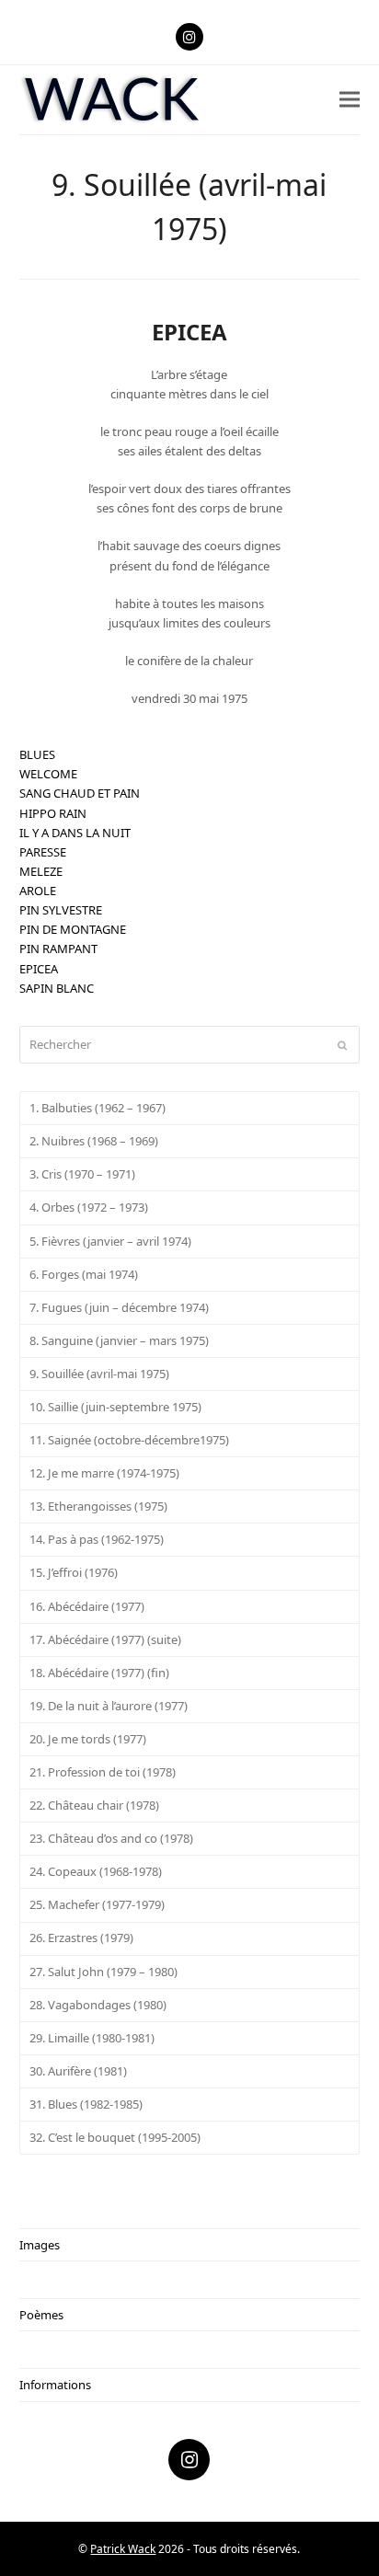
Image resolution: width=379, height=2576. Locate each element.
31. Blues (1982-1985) (86, 2104)
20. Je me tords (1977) (88, 1739)
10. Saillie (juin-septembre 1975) (115, 1407)
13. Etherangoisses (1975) (98, 1506)
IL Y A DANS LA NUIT (75, 833)
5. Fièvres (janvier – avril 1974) (110, 1241)
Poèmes (41, 2315)
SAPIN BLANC (57, 988)
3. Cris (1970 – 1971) (82, 1174)
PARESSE (43, 852)
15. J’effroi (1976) (74, 1572)
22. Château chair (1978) (94, 1805)
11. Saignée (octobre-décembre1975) (129, 1440)
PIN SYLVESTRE (61, 910)
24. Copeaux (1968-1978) (96, 1871)
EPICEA (39, 969)
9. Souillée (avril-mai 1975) (99, 1374)
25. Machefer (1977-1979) (97, 1904)
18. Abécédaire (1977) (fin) (99, 1673)
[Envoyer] (342, 1045)
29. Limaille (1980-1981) (92, 2038)
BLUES (37, 754)
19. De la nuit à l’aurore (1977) (109, 1706)
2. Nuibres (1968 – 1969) (94, 1141)
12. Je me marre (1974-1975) (104, 1473)
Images (40, 2245)
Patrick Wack (123, 2549)
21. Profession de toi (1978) (103, 1772)
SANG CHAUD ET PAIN (80, 793)
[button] (350, 100)
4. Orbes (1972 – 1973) (89, 1207)
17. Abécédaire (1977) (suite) (105, 1639)
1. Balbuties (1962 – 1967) (98, 1108)
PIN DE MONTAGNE (73, 929)
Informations (55, 2385)
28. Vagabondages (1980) (98, 2005)
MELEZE (41, 871)
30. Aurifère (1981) (78, 2071)
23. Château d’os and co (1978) (111, 1838)
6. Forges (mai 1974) (84, 1274)
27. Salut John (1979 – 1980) (103, 1972)
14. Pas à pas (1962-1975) (97, 1539)
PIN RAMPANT (58, 949)
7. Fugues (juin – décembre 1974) (119, 1307)
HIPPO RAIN (53, 813)
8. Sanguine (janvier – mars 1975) (119, 1340)
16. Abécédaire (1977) (87, 1606)
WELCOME (48, 774)
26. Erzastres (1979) (81, 1938)
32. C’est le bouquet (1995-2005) (115, 2137)
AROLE (38, 891)
